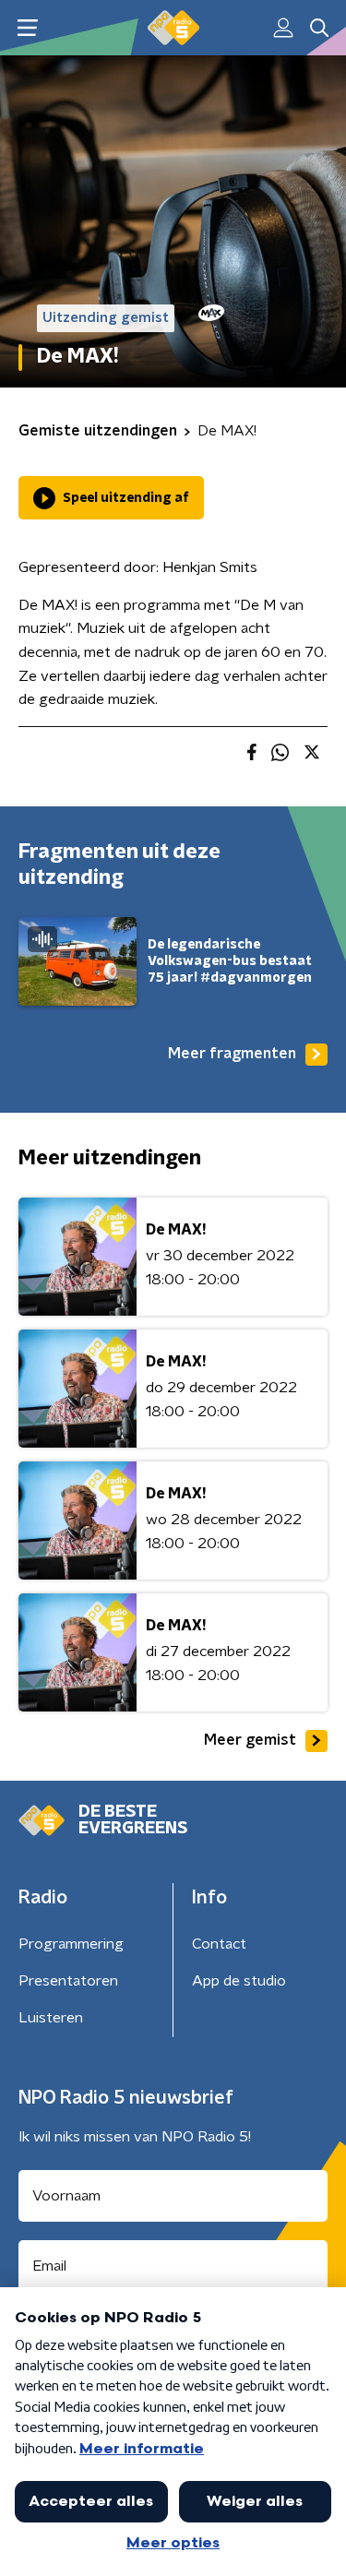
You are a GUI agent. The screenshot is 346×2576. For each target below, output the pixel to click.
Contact (219, 1944)
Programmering (71, 1944)
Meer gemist (250, 1740)
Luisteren (51, 2018)
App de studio (239, 1981)
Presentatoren (68, 1981)
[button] (27, 28)
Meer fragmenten (232, 1054)
